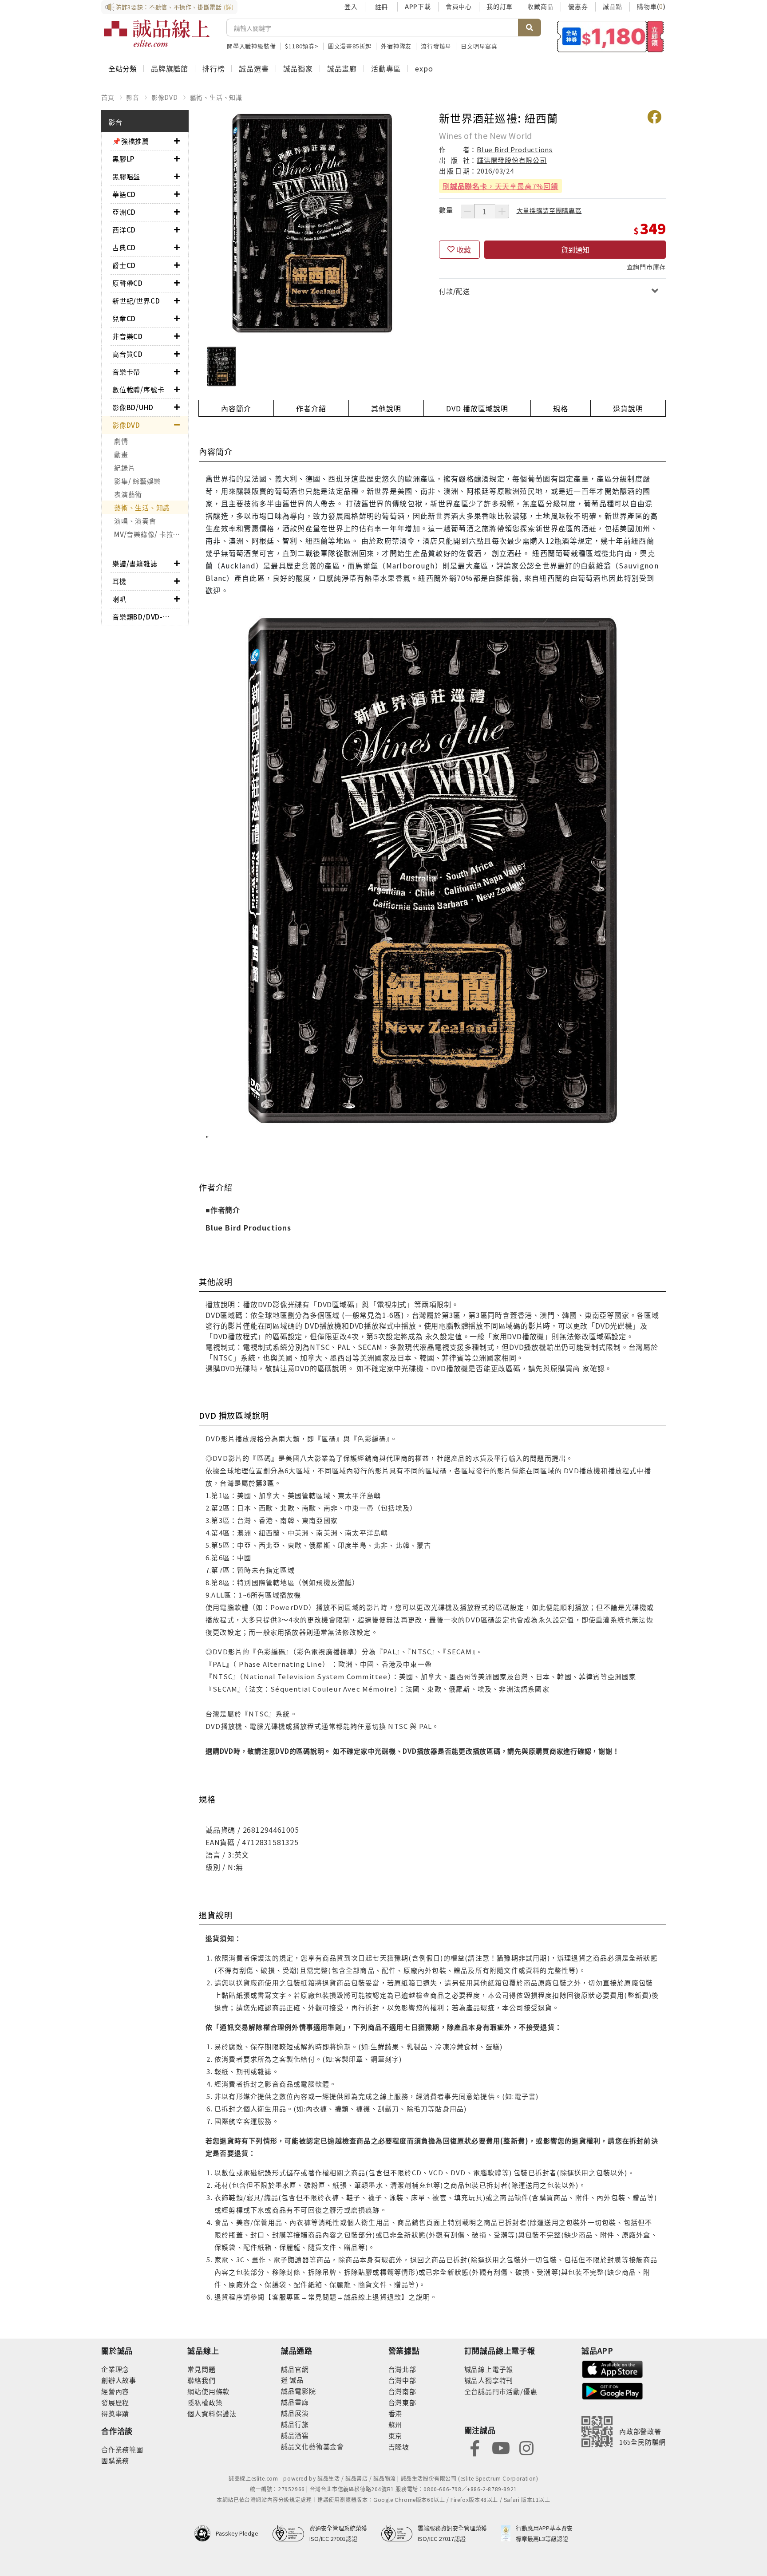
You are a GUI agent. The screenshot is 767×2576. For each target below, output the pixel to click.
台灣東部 (402, 2402)
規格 (561, 408)
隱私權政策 (205, 2402)
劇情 (121, 441)
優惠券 (578, 6)
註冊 (381, 7)
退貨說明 (628, 408)
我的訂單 (500, 6)
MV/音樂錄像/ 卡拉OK (149, 534)
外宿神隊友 (396, 46)
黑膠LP (123, 159)
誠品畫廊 (342, 68)
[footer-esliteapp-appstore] (613, 2368)
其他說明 (386, 408)
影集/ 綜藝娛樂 (137, 481)
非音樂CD (128, 336)
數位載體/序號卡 (138, 389)
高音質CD (128, 354)
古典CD (124, 247)
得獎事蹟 (115, 2413)
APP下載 (418, 6)
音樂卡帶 (126, 372)
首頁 (108, 97)
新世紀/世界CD (136, 301)
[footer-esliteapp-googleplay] (613, 2390)
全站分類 (123, 68)
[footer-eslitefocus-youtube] (501, 2447)
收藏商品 (540, 6)
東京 (395, 2436)
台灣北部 (402, 2369)
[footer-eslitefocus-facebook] (475, 2447)
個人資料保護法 (212, 2413)
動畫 (121, 454)
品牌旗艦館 (170, 68)
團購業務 (115, 2460)
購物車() (651, 6)
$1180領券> (302, 46)
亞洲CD (124, 212)
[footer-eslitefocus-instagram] (526, 2447)
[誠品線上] (157, 33)
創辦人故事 (119, 2380)
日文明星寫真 (479, 46)
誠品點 (613, 6)
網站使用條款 (208, 2391)
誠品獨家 (298, 68)
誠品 (296, 2380)
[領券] (611, 36)
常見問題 (201, 2369)
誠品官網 (295, 2369)
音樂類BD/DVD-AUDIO (143, 617)
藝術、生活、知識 (216, 97)
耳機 (119, 581)
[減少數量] (467, 211)
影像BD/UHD (133, 407)
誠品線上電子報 (489, 2369)
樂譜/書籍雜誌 (135, 563)
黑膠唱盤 (126, 176)
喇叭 (119, 599)
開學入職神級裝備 (251, 46)
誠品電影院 (298, 2391)
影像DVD (165, 97)
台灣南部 (402, 2391)
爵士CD (124, 265)
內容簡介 (236, 408)
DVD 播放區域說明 (477, 408)
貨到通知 (575, 249)
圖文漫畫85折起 (350, 46)
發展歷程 (115, 2402)
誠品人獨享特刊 (489, 2380)
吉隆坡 (399, 2447)
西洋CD (124, 230)
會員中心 (459, 6)
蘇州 (395, 2424)
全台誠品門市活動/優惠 (501, 2391)
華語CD (124, 194)
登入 (351, 6)
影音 (133, 97)
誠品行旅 (295, 2424)
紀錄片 (125, 467)
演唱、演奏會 (135, 521)
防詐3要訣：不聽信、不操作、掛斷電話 (175, 7)
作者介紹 (311, 408)
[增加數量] (502, 211)
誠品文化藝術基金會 (312, 2446)
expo (424, 68)
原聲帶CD (128, 283)
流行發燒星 (436, 46)
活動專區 (386, 68)
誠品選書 (254, 68)
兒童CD (124, 318)
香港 (395, 2413)
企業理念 (115, 2369)
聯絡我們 (201, 2380)
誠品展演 (295, 2413)
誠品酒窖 (295, 2435)
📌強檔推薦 (131, 141)
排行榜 (213, 68)
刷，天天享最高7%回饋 (500, 186)
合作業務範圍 (122, 2449)
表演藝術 (128, 494)
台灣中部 (402, 2380)
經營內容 (115, 2391)
